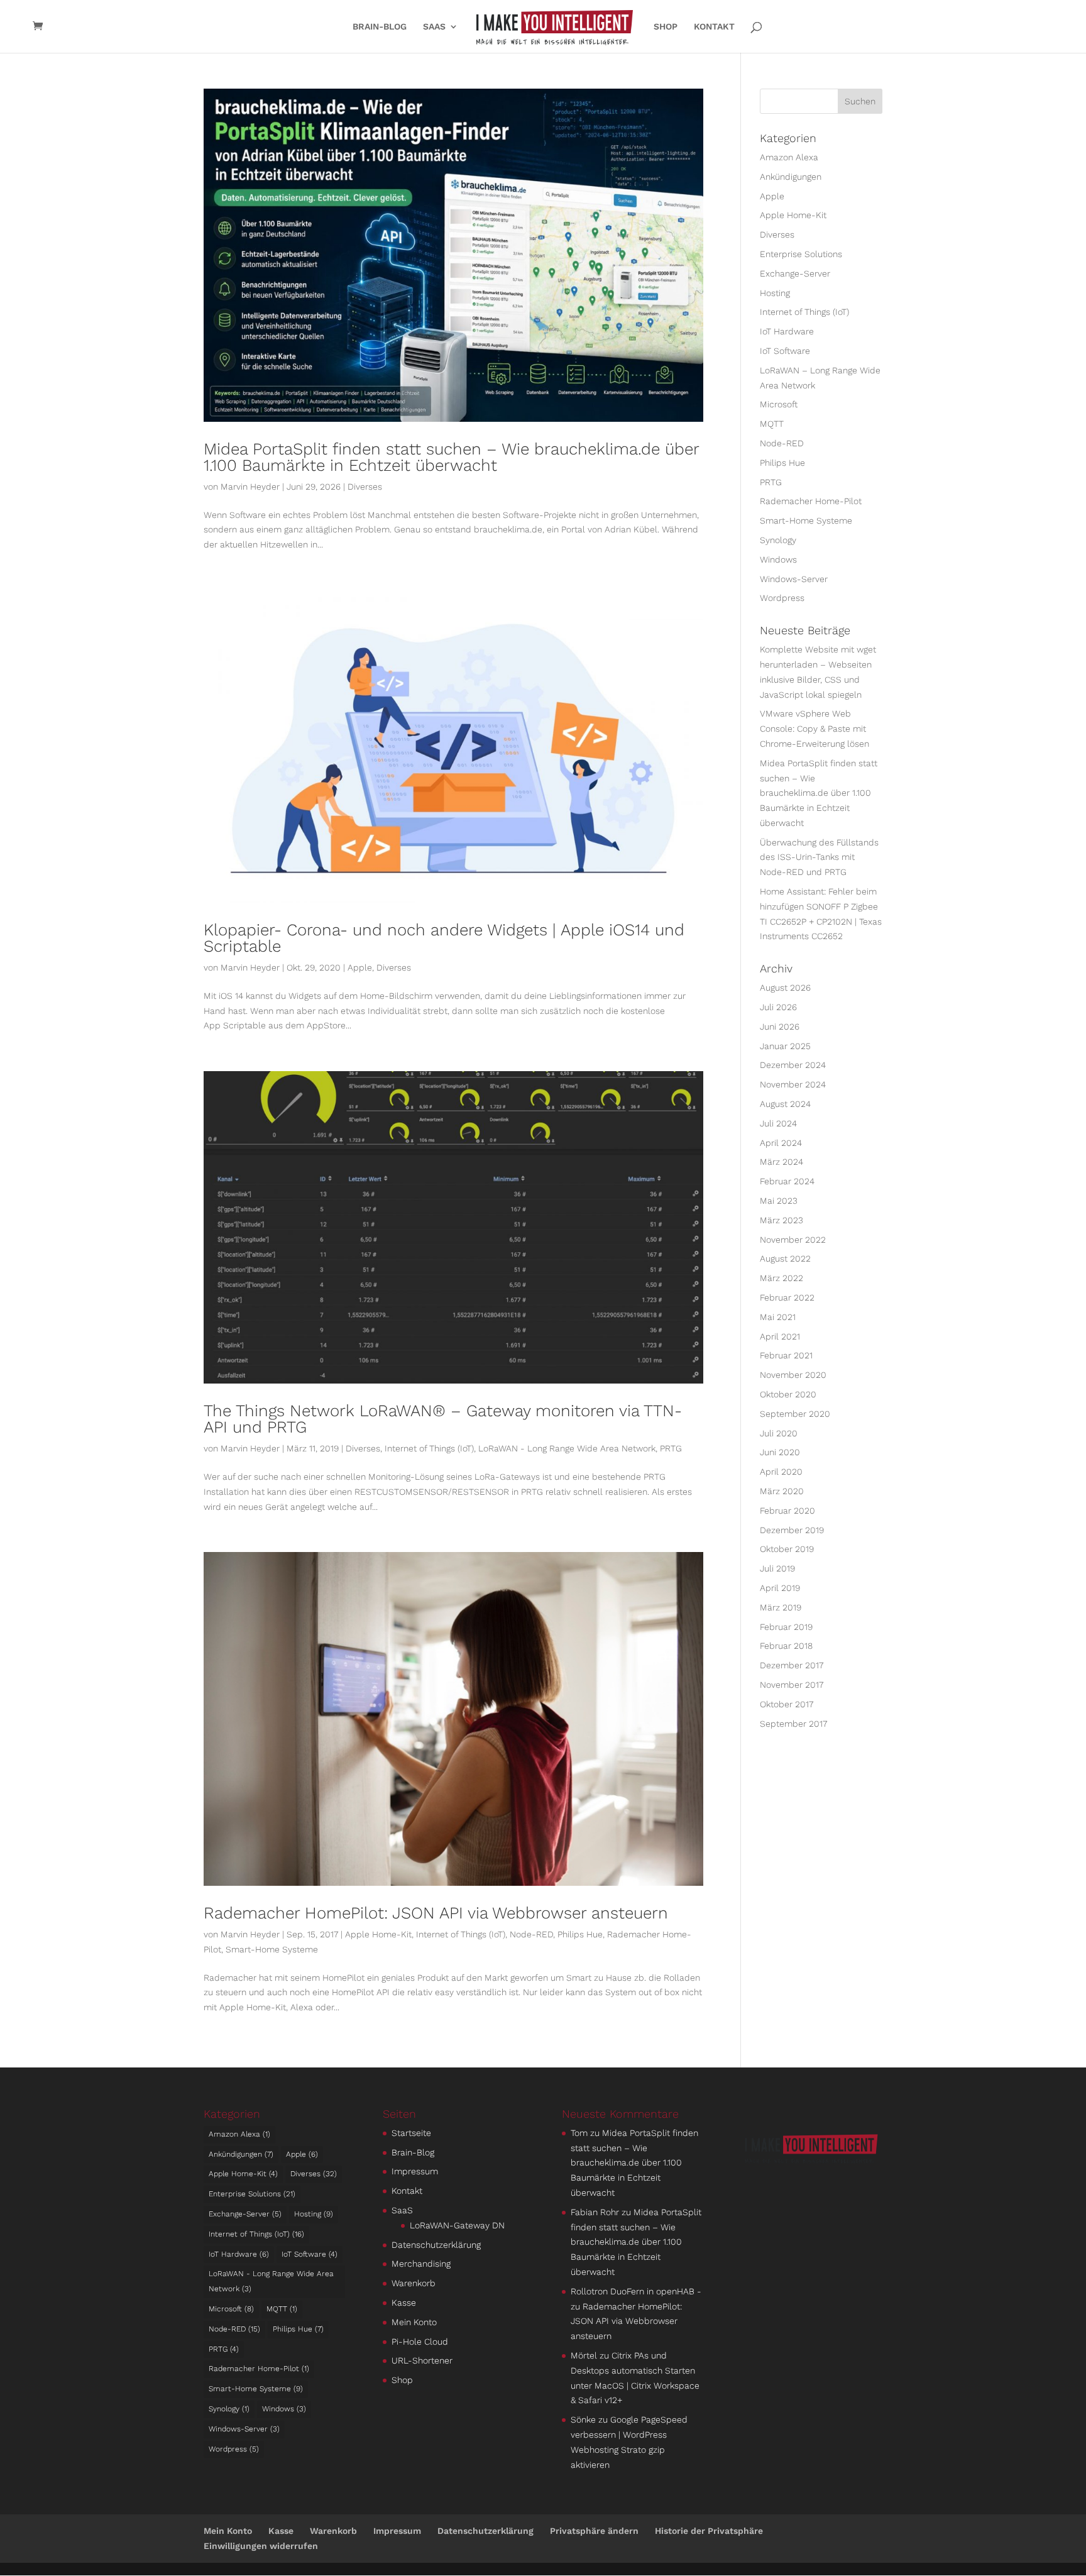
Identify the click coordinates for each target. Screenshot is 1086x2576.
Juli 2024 (778, 1123)
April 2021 (780, 1336)
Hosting (775, 293)
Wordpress (782, 598)
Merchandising (421, 2264)
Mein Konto (414, 2322)
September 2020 (795, 1414)
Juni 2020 (780, 1452)
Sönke (583, 2419)
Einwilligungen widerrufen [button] (261, 2546)
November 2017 (792, 1685)
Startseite (411, 2133)
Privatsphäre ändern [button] (594, 2531)
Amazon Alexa (789, 157)
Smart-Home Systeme (272, 1949)
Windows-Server (794, 579)
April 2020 (781, 1472)
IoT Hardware (787, 331)
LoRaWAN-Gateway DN (457, 2225)
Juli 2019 (777, 1568)
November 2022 (793, 1240)
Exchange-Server (795, 273)
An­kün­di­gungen (791, 177)
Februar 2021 (786, 1355)
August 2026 (785, 988)
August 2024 (785, 1104)
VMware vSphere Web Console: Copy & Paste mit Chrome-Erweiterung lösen (814, 729)
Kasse (404, 2303)
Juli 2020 (779, 1433)
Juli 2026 (778, 1007)
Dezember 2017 (792, 1665)
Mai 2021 (778, 1317)
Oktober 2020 (788, 1394)
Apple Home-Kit (378, 1934)
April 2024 (781, 1143)
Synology (778, 540)
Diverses (365, 487)
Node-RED (531, 1934)
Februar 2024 (787, 1181)
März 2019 (781, 1607)
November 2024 (793, 1084)
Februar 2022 (787, 1297)
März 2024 (782, 1162)
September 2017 (793, 1724)
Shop (666, 27)
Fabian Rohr (595, 2212)
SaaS (434, 27)
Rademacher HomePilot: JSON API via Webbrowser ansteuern (436, 1913)
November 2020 (793, 1375)
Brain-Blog (380, 27)
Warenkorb (414, 2283)
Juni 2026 (780, 1027)
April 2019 (780, 1588)
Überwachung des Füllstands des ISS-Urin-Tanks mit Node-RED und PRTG (819, 857)
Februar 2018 (786, 1646)
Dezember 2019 (792, 1530)
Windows (778, 559)
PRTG (671, 1448)
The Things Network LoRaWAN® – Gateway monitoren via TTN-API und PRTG (443, 1419)
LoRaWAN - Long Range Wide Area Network (567, 1448)
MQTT (772, 424)
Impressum (415, 2171)
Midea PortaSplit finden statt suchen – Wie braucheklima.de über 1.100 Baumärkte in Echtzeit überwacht (451, 457)
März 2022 (782, 1278)
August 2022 (785, 1258)
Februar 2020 (787, 1511)
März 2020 (782, 1491)
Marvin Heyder (250, 487)
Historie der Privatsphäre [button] (709, 2531)
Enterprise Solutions (801, 254)
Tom (579, 2133)
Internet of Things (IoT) (429, 1448)
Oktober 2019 (787, 1549)
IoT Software (785, 351)
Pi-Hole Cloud (420, 2342)
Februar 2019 (786, 1627)
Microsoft (779, 404)
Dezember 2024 (793, 1065)
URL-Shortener (422, 2360)
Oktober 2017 (787, 1704)
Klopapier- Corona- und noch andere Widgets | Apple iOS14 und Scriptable (444, 938)
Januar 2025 (785, 1046)
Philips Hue (580, 1934)
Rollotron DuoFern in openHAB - (636, 2291)
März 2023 (782, 1220)
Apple (360, 967)
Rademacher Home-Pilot (811, 501)
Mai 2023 (779, 1201)
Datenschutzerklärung (436, 2245)
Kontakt (714, 27)
